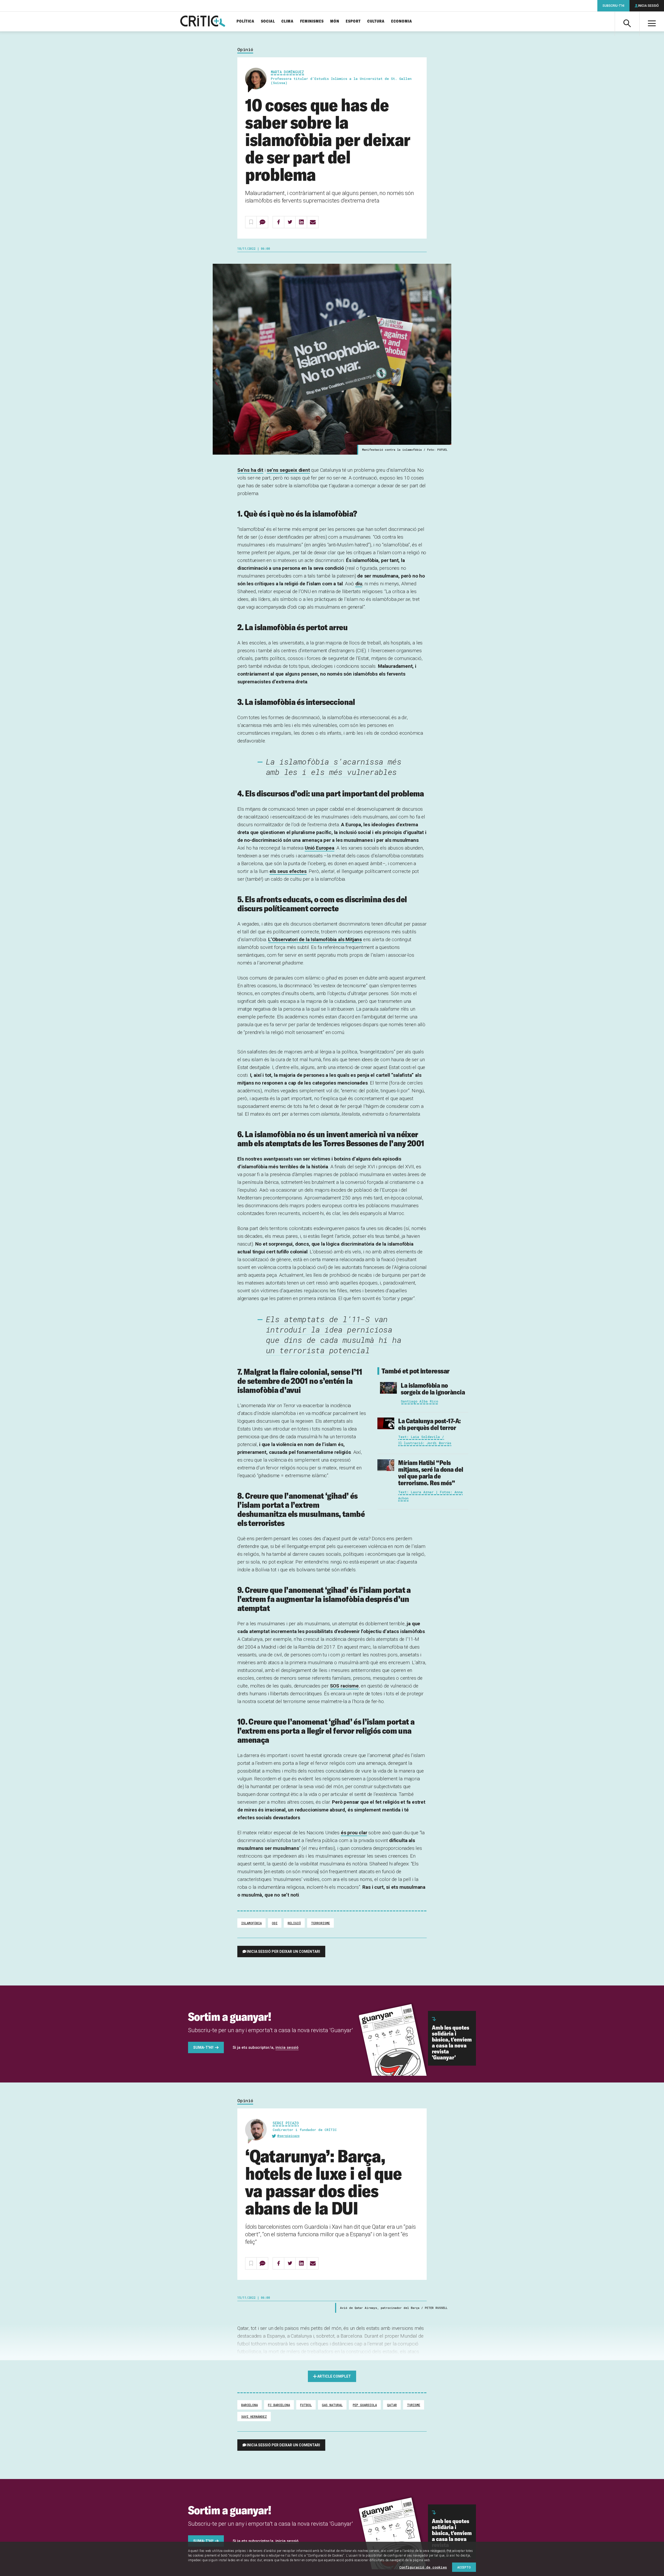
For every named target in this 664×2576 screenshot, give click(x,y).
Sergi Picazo (286, 2123)
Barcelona (250, 2405)
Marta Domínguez (287, 72)
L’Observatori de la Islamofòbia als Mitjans (315, 939)
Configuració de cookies (423, 2567)
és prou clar (354, 1833)
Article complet (334, 2376)
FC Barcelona (279, 2405)
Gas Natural (332, 2405)
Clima (288, 21)
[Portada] (203, 22)
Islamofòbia (251, 1923)
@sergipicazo (288, 2136)
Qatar (392, 2405)
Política (245, 21)
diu (359, 584)
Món (335, 21)
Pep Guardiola (365, 2405)
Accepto (464, 2567)
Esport (353, 21)
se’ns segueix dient (288, 470)
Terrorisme (320, 1923)
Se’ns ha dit (250, 470)
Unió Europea (320, 848)
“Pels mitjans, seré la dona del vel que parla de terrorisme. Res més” (431, 1473)
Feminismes (312, 21)
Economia (402, 21)
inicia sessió (287, 2047)
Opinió (245, 50)
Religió (294, 1923)
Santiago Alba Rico (419, 1401)
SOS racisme (344, 1686)
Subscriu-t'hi (613, 6)
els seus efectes (288, 871)
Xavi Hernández (254, 2417)
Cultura (376, 21)
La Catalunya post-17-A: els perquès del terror (430, 1424)
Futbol (306, 2405)
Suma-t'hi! (203, 2047)
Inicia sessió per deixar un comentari (283, 1952)
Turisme (414, 2405)
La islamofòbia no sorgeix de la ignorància (433, 1389)
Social (268, 21)
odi (275, 1923)
